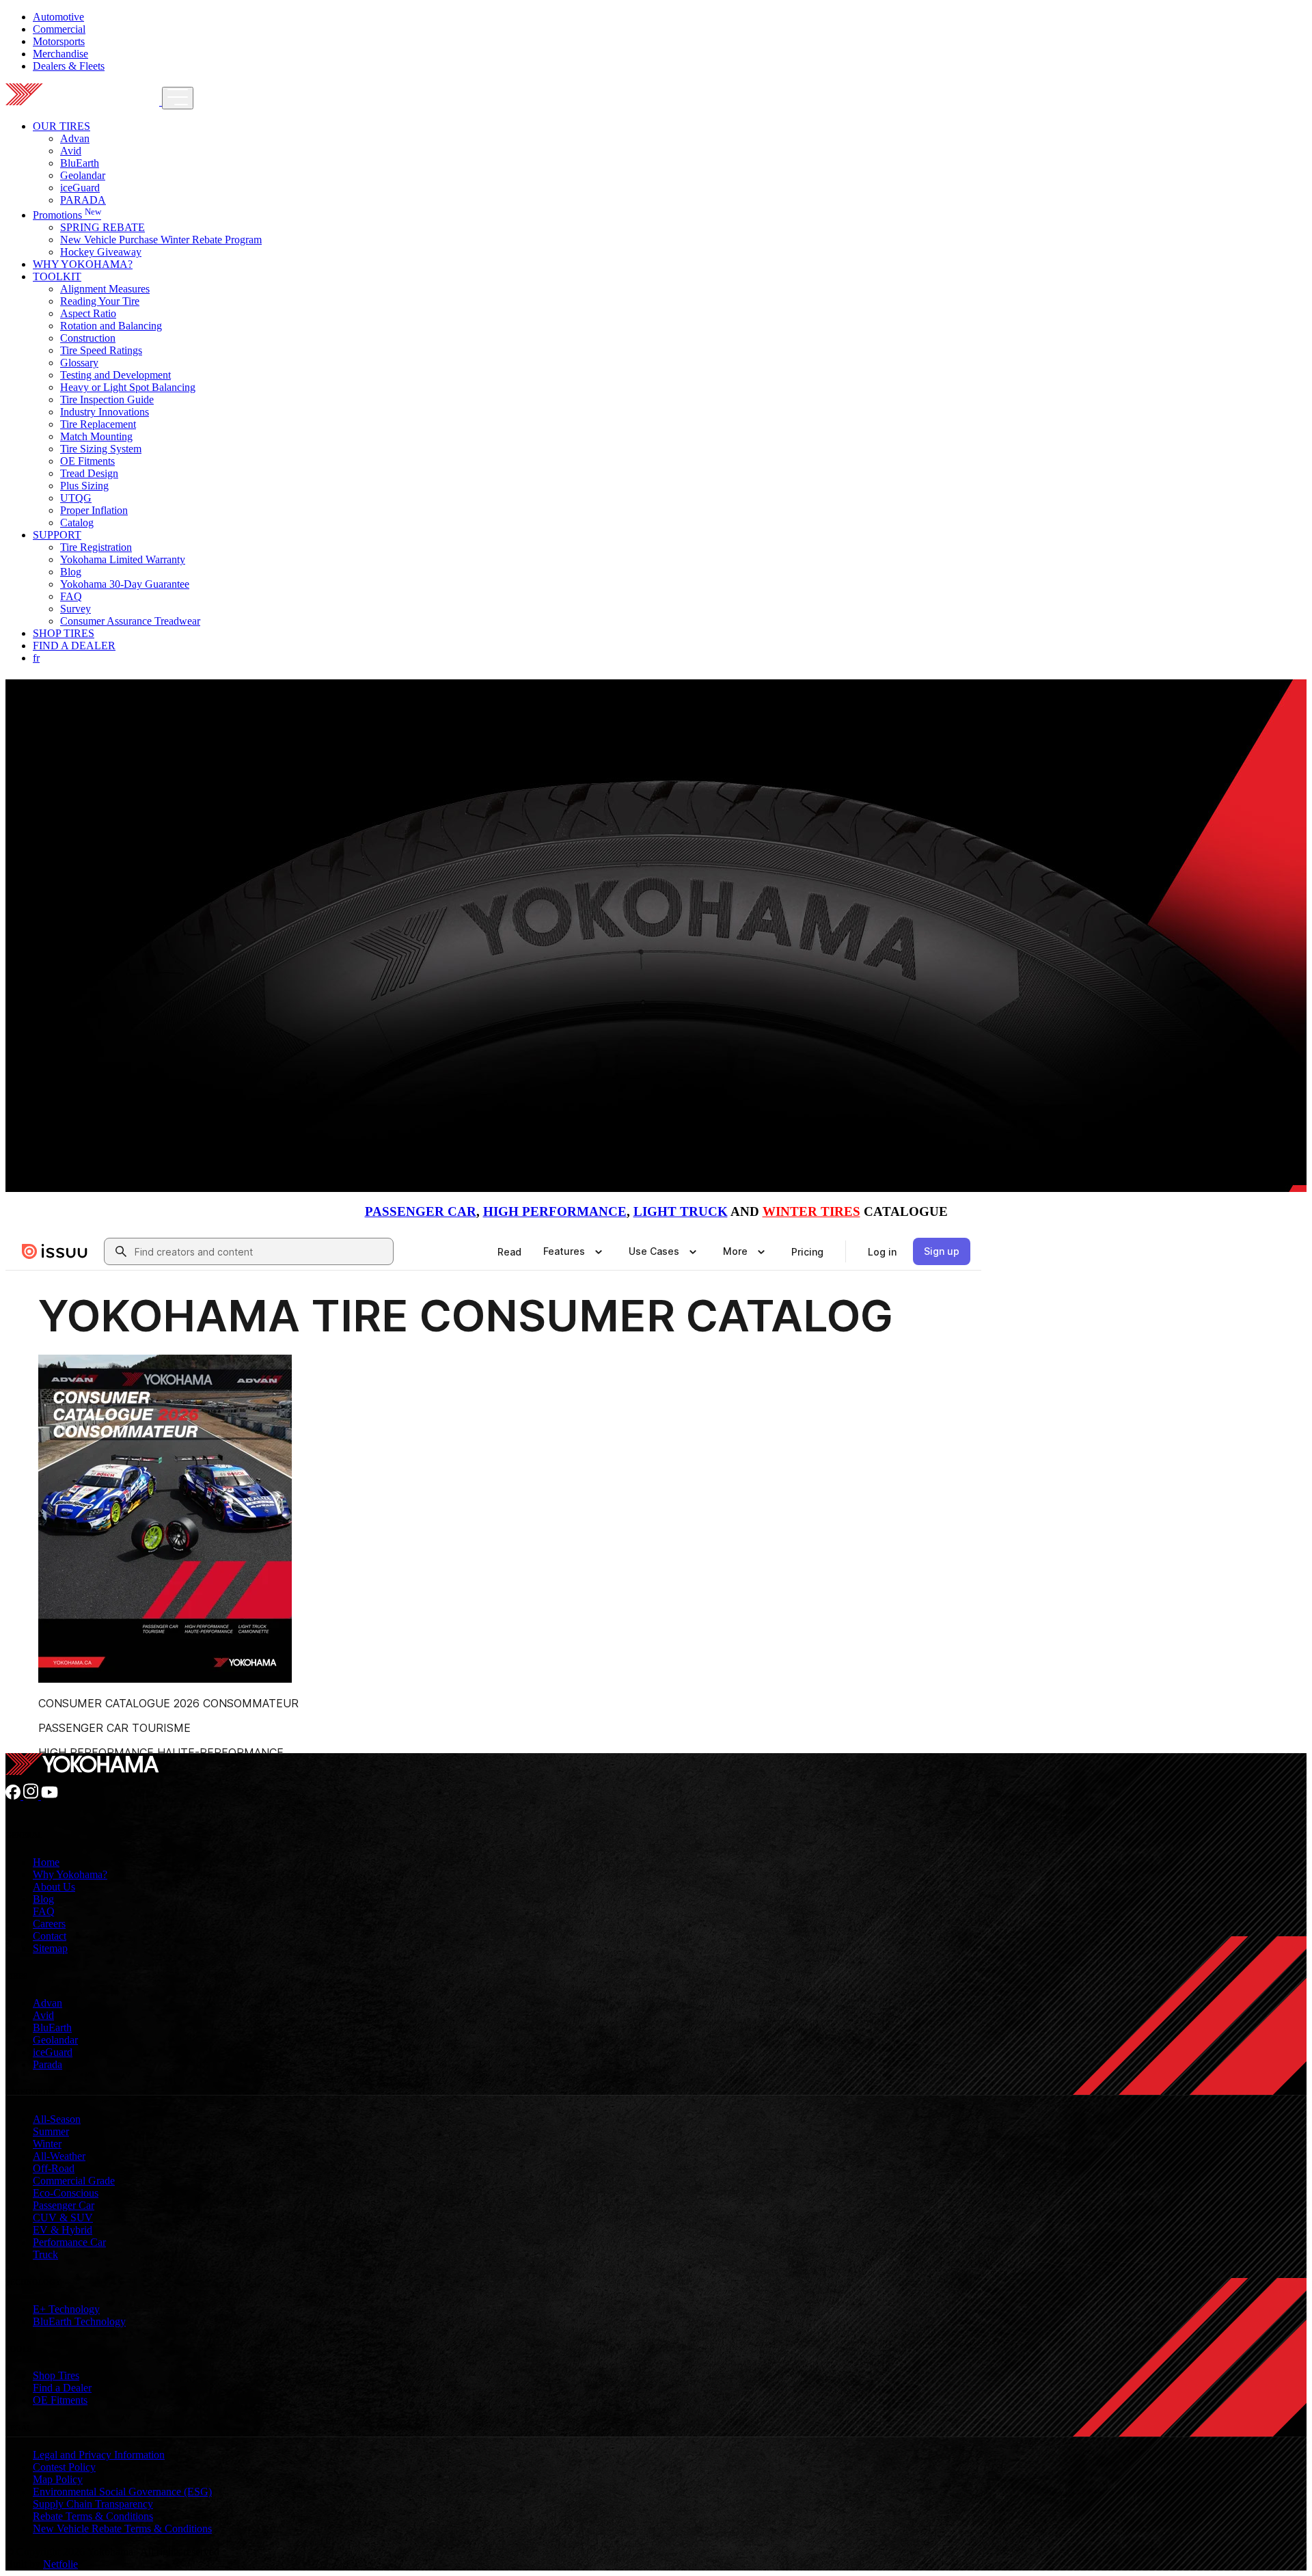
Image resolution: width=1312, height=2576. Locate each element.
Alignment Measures (105, 289)
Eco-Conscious (66, 2193)
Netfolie (60, 2564)
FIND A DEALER (74, 646)
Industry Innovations (105, 412)
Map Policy (58, 2479)
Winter (47, 2144)
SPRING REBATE (102, 227)
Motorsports (59, 41)
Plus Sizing (84, 486)
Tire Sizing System (101, 449)
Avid (71, 151)
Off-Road (54, 2168)
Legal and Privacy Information (99, 2455)
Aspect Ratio (88, 313)
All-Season (57, 2119)
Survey (76, 609)
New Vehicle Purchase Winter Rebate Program (161, 240)
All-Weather (59, 2156)
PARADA (83, 200)
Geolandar (83, 175)
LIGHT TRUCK (681, 1211)
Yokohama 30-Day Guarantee (125, 584)
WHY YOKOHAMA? (83, 264)
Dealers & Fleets (69, 66)
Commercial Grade (74, 2181)
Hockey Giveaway (101, 252)
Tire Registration (96, 547)
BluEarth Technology (79, 2321)
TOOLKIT (57, 276)
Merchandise (60, 54)
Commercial (59, 29)
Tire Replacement (98, 424)
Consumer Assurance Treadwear (130, 621)
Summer (51, 2131)
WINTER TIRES (811, 1211)
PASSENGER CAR (421, 1211)
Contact (50, 1936)
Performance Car (69, 2242)
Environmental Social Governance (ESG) (122, 2492)
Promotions (67, 215)
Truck (45, 2254)
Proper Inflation (94, 510)
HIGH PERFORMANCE (555, 1211)
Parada (47, 2064)
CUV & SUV (63, 2218)
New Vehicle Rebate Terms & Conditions (122, 2528)
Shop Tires (56, 2375)
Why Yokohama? (70, 1874)
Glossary (79, 363)
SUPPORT (57, 535)
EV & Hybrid (63, 2230)
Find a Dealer (62, 2388)
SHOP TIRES (64, 633)
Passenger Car (64, 2205)
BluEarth (80, 163)
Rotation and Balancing (111, 326)
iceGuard (80, 188)
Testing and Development (115, 375)
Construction (88, 338)
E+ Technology (66, 2309)
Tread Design (89, 473)
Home (46, 1862)
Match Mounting (96, 436)
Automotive (58, 17)
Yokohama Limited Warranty (123, 559)
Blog (71, 572)
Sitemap (50, 1948)
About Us (54, 1887)
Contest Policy (64, 2467)
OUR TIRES (61, 126)
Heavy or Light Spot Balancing (128, 387)
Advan (75, 138)
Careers (49, 1924)
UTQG (76, 498)
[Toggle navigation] (178, 98)
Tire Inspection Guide (107, 399)
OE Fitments (87, 461)
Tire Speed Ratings (101, 350)
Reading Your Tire (100, 301)
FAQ (71, 596)
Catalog (77, 523)
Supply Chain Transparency (93, 2504)
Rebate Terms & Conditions (93, 2516)
